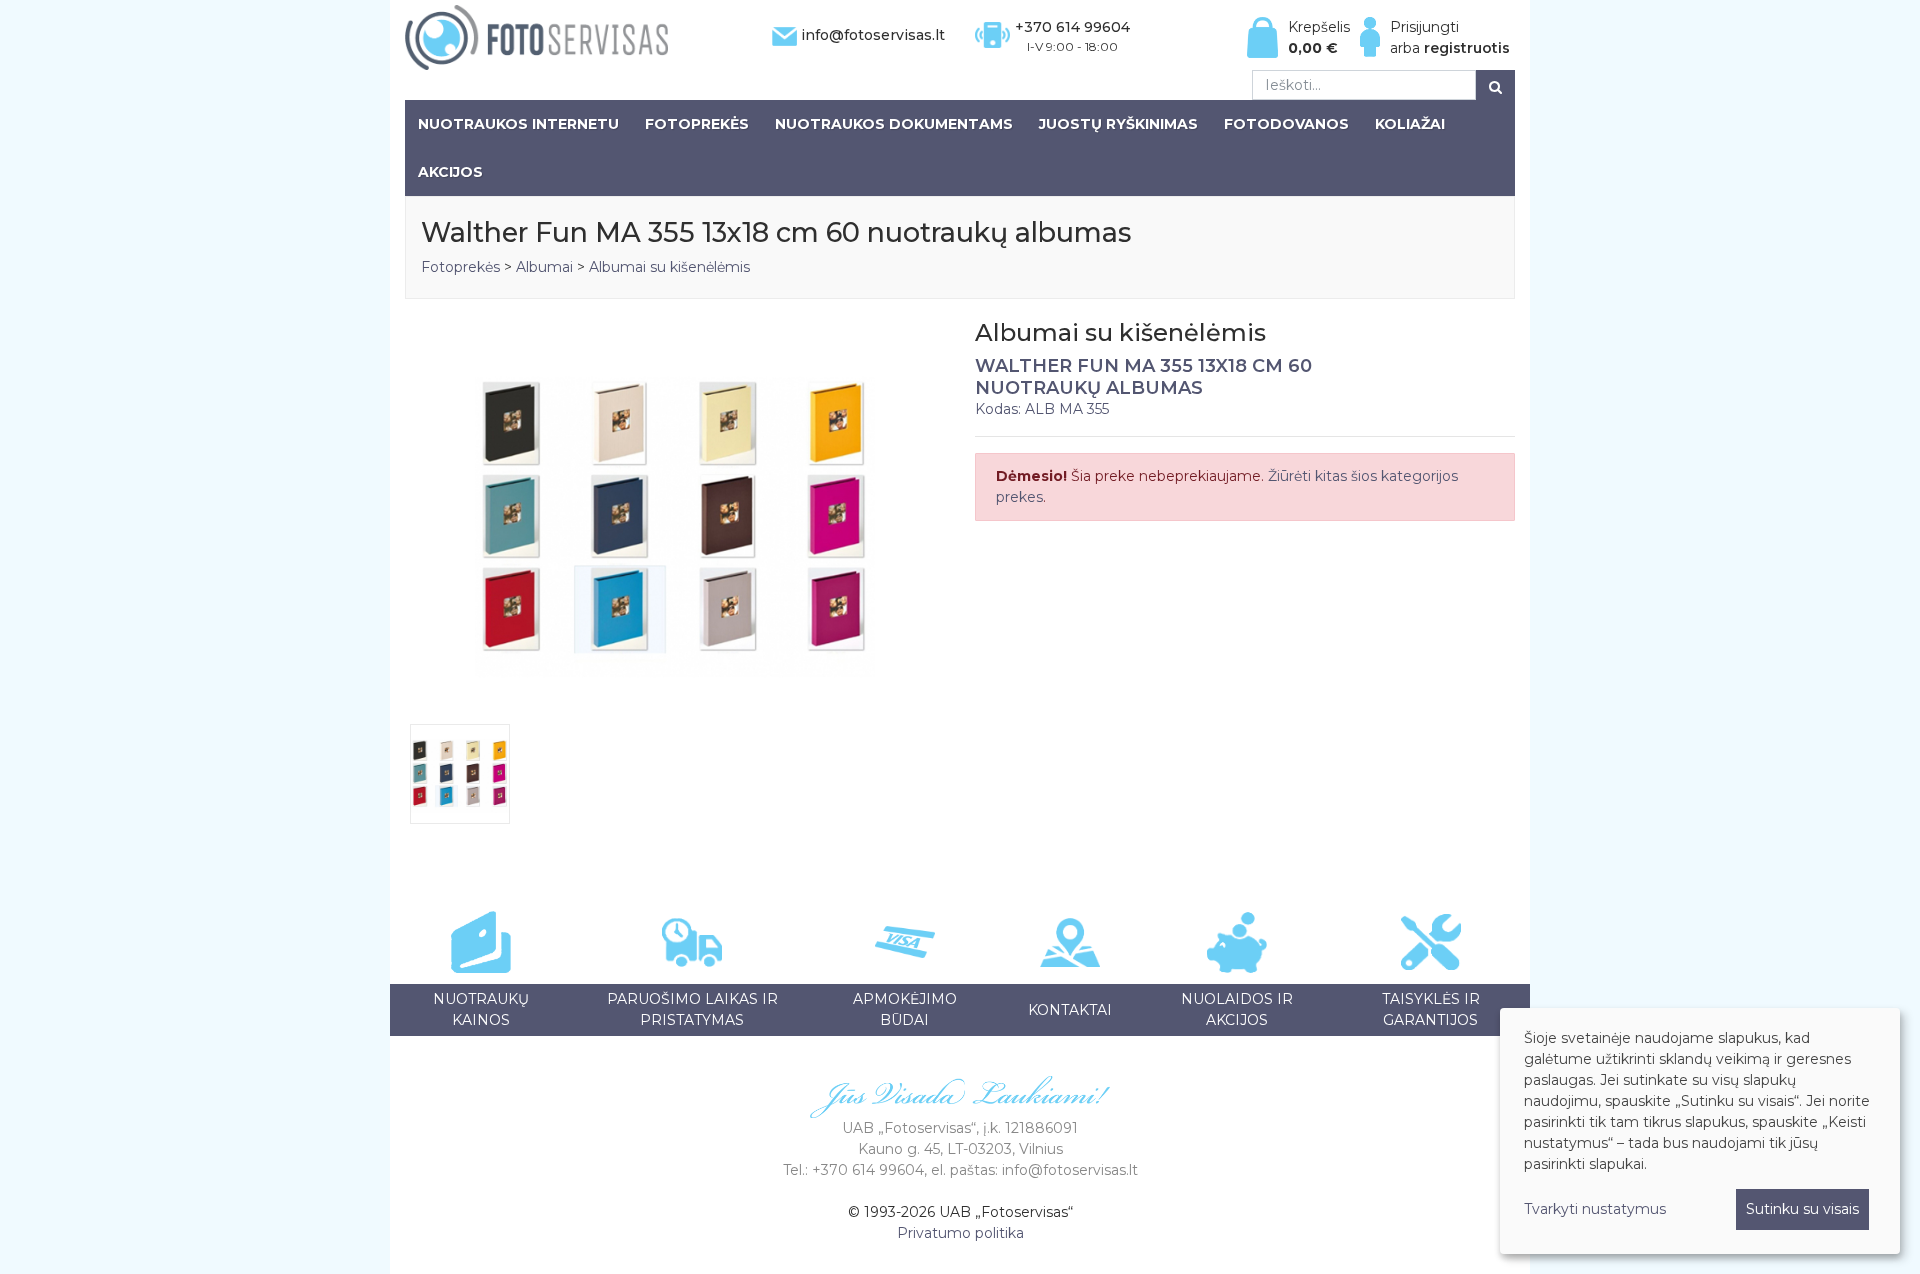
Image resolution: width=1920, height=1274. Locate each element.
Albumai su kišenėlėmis (669, 267)
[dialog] (1700, 1131)
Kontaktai (1070, 1010)
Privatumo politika (960, 1233)
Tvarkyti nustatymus (1595, 1209)
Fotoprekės (697, 124)
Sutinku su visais (1802, 1209)
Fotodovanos (1286, 124)
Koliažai (1410, 124)
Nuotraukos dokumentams (894, 124)
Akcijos (450, 172)
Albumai (544, 267)
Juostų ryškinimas (1118, 124)
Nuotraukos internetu (518, 124)
